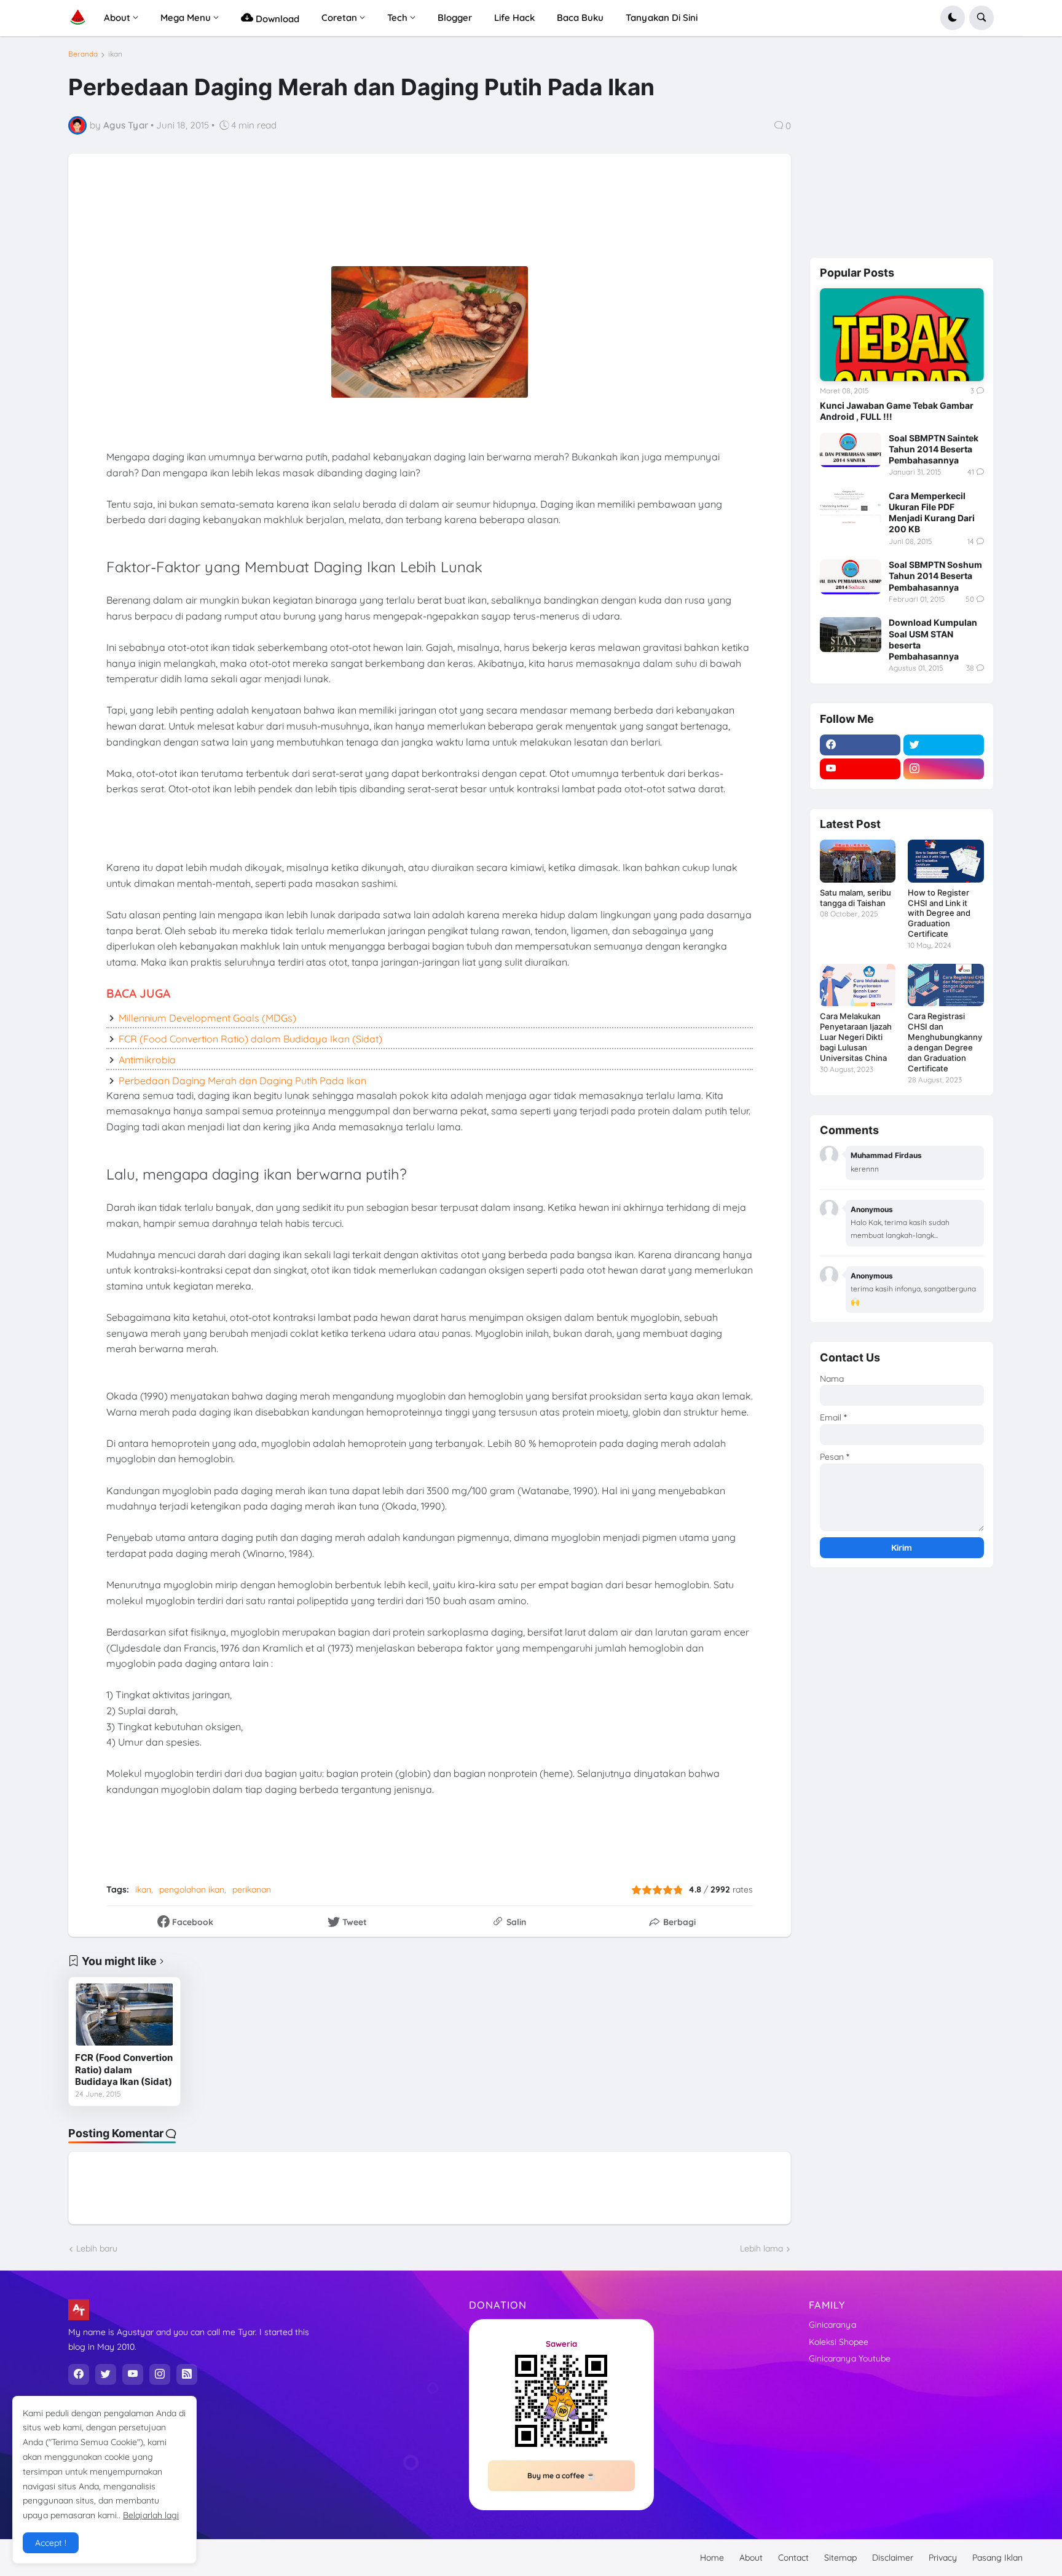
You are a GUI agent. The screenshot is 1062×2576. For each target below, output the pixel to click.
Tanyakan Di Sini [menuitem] (662, 18)
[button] (953, 18)
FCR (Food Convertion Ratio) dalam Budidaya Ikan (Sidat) (250, 1039)
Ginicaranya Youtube (850, 2358)
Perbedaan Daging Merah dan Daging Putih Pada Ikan (242, 1081)
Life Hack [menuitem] (514, 18)
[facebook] (860, 745)
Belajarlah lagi (151, 2515)
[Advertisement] (383, 219)
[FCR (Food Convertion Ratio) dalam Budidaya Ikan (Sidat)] (124, 2015)
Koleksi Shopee (839, 2342)
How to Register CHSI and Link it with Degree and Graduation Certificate (939, 913)
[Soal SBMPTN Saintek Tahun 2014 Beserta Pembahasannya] (851, 450)
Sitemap (840, 2558)
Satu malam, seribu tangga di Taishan (855, 898)
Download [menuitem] (276, 19)
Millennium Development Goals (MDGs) (207, 1018)
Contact (793, 2558)
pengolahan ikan (192, 1889)
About (751, 2558)
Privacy (943, 2558)
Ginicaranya (832, 2325)
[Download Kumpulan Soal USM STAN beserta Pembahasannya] (851, 634)
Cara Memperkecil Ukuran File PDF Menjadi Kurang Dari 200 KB (932, 513)
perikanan (252, 1889)
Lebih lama (761, 2248)
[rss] (187, 2374)
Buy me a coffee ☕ (561, 2476)
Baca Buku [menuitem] (580, 18)
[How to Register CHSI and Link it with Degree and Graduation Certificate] (946, 861)
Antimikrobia (147, 1060)
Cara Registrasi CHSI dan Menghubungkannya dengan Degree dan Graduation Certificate (945, 1042)
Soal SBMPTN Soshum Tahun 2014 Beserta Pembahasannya (935, 576)
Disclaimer (893, 2558)
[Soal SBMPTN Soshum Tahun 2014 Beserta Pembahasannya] (851, 577)
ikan (115, 54)
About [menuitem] (117, 18)
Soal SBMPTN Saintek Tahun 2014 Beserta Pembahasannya (934, 449)
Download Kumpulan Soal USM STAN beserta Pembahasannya (933, 639)
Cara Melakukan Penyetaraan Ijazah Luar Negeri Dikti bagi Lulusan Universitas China (856, 1037)
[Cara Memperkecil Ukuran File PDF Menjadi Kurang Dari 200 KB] (851, 508)
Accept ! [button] (51, 2543)
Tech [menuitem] (397, 18)
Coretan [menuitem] (339, 18)
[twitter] (944, 745)
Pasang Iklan (997, 2558)
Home (712, 2558)
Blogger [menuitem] (455, 18)
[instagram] (944, 769)
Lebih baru (97, 2248)
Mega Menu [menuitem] (186, 18)
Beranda (83, 54)
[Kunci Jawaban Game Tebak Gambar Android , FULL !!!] (902, 334)
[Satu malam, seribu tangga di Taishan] (858, 861)
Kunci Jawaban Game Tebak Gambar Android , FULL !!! (897, 411)
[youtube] (860, 769)
